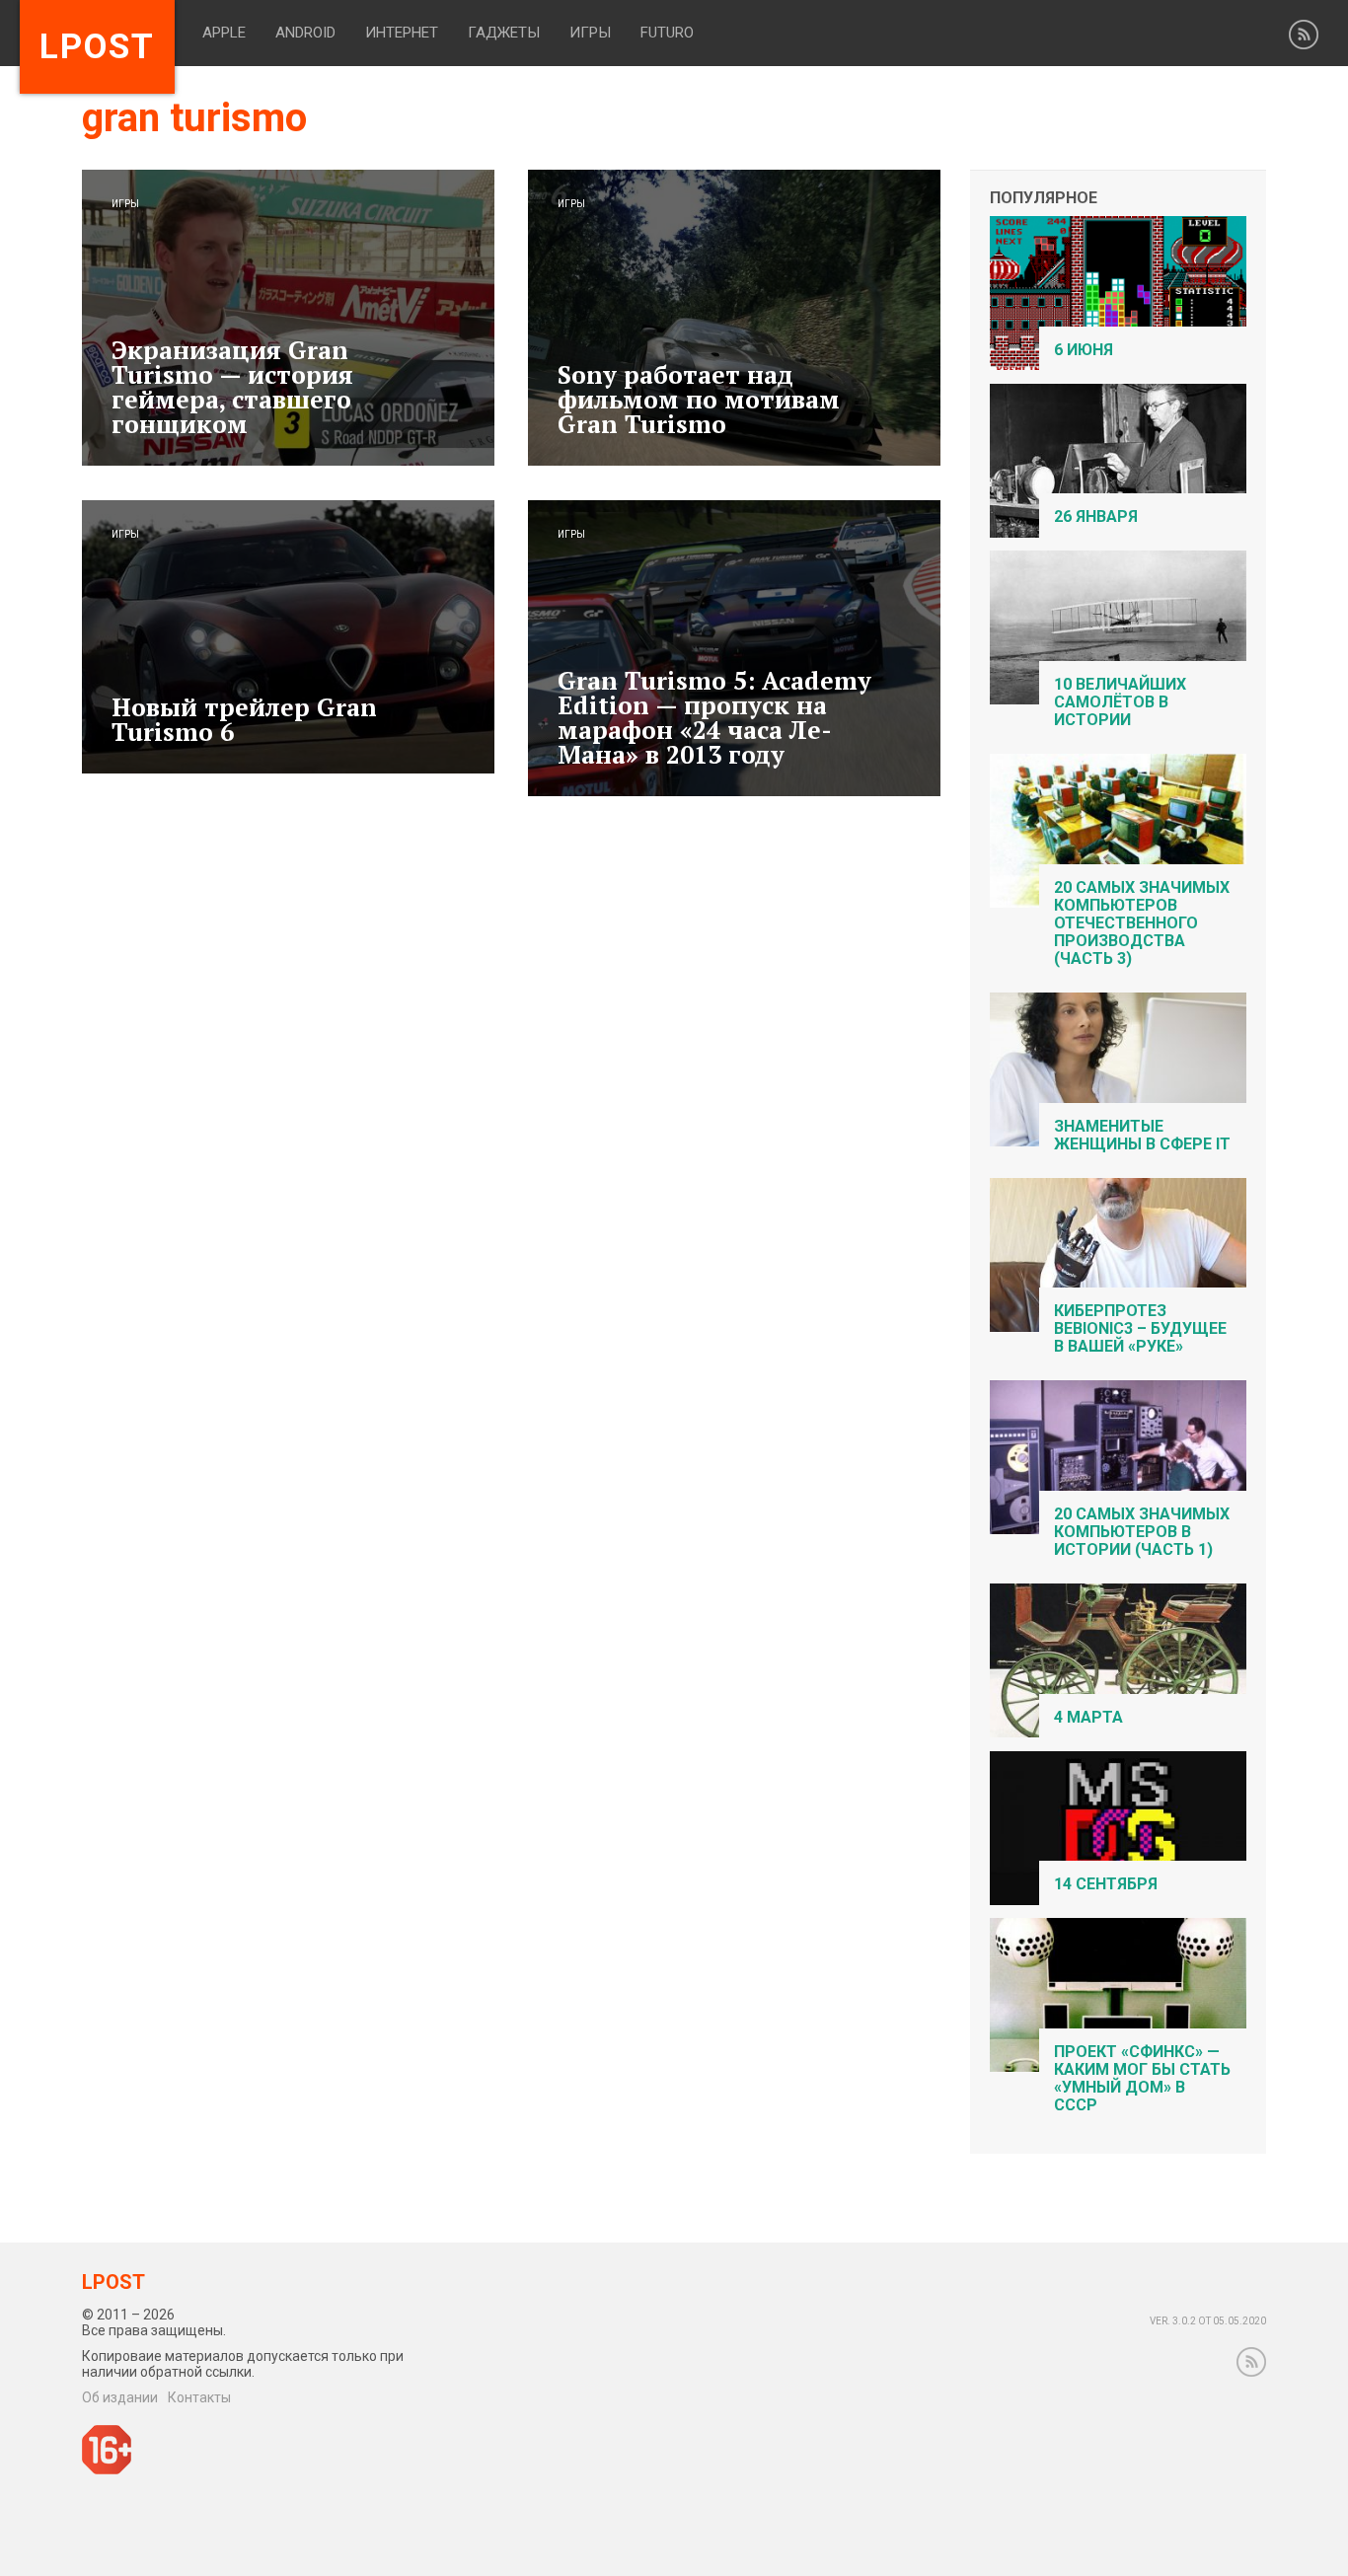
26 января (1096, 516)
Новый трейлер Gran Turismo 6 (244, 719)
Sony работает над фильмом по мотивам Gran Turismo (699, 399)
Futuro (667, 33)
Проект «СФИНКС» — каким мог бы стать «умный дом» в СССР (1142, 2078)
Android (305, 33)
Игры (590, 33)
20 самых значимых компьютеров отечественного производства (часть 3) (1142, 923)
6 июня (1084, 350)
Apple (224, 33)
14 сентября (1106, 1884)
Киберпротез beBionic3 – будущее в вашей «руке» (1140, 1328)
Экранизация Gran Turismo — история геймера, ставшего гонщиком (232, 387)
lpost (97, 47)
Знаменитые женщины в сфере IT (1142, 1135)
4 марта (1088, 1717)
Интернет (402, 33)
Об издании (120, 2397)
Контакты (199, 2397)
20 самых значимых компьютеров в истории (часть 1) (1142, 1532)
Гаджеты (504, 33)
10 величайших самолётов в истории (1120, 702)
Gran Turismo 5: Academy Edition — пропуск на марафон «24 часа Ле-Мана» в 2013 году (714, 717)
